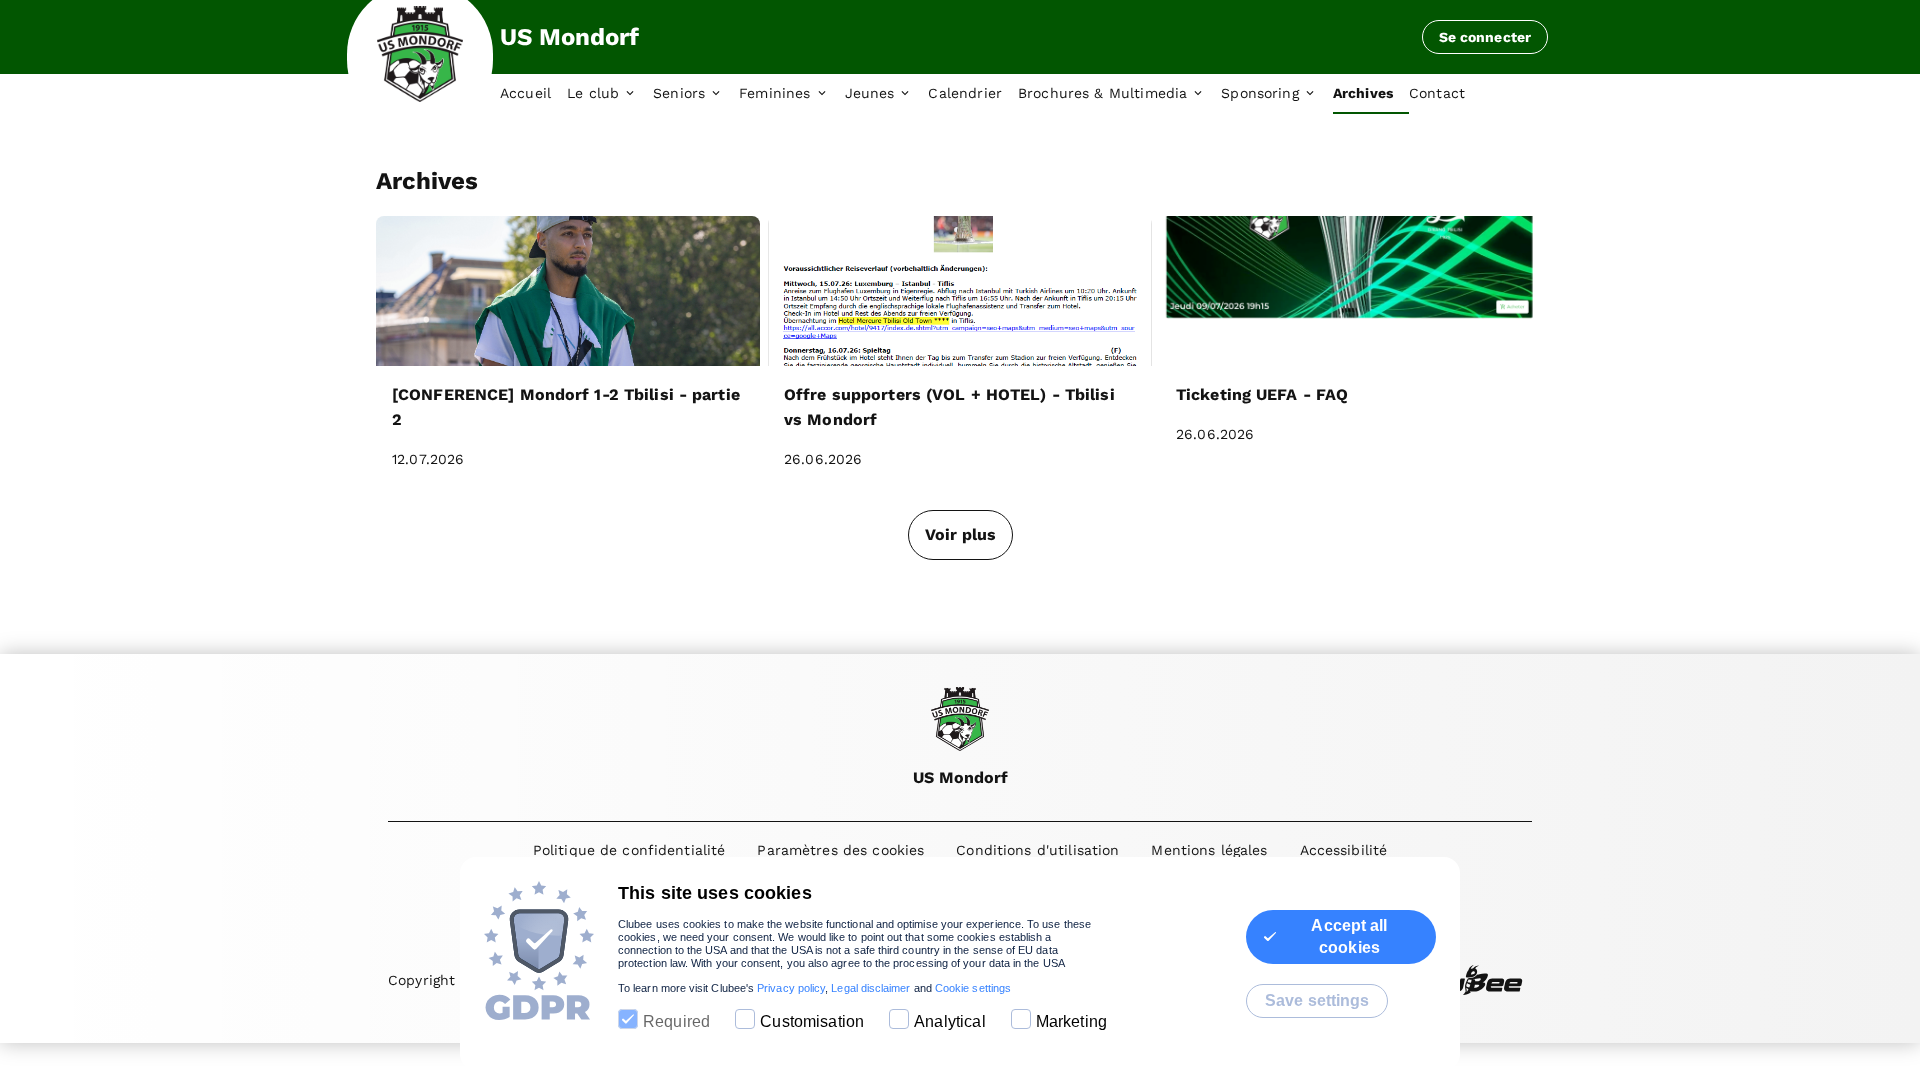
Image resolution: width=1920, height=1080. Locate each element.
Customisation (812, 1021)
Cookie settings (973, 988)
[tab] (533, 94)
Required (676, 1021)
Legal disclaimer (870, 988)
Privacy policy (791, 988)
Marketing (1071, 1021)
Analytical (950, 1021)
